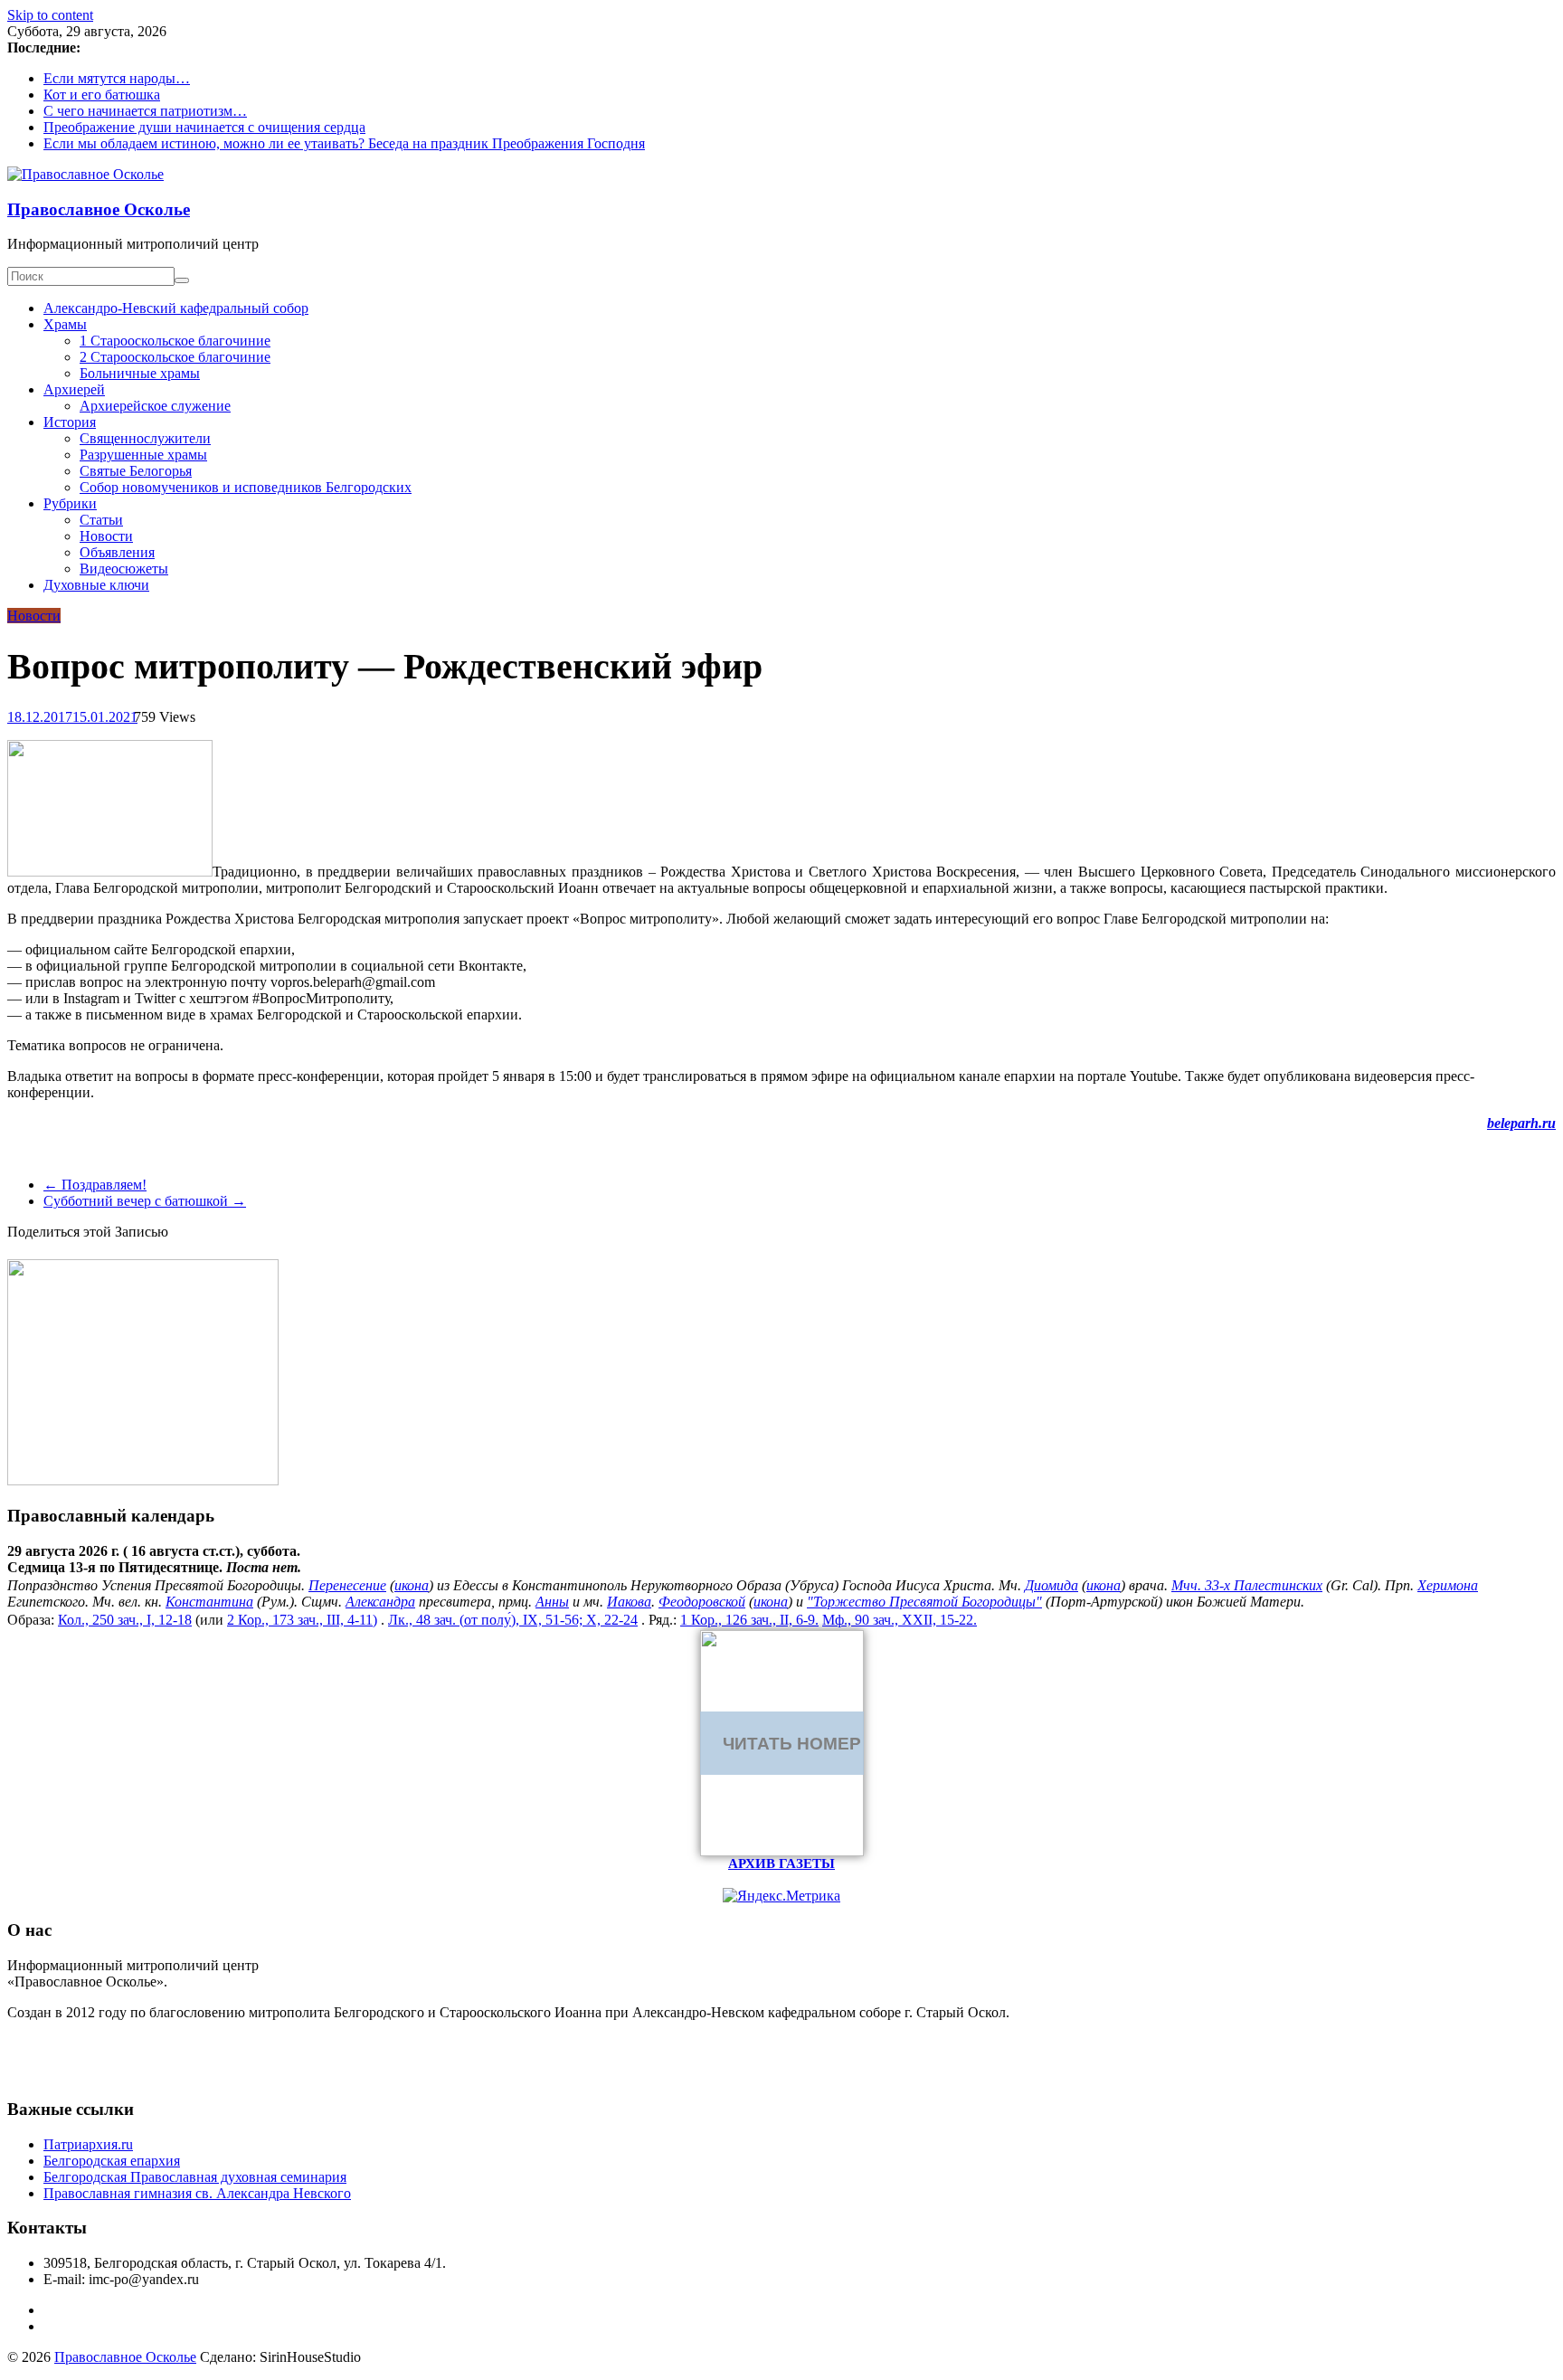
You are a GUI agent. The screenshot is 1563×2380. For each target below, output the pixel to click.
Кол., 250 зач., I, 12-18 (125, 1620)
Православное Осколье (99, 209)
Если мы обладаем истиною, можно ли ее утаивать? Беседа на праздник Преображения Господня (344, 143)
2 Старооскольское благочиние (175, 357)
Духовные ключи (96, 585)
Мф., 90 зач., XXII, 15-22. (900, 1620)
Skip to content (50, 15)
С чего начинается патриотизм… (145, 111)
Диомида (1051, 1585)
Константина (209, 1602)
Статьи (101, 520)
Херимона (1448, 1585)
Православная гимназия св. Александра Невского (197, 2193)
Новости (106, 536)
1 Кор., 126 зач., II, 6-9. (749, 1620)
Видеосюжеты (124, 569)
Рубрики (70, 503)
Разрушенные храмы (143, 455)
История (70, 422)
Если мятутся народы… (117, 78)
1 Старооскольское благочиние (175, 341)
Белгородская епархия (112, 2161)
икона (412, 1585)
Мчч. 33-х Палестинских (1247, 1585)
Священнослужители (145, 438)
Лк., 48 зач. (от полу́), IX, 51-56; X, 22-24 (513, 1620)
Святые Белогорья (136, 471)
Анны (552, 1602)
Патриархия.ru (88, 2144)
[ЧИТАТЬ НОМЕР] (782, 1851)
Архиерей (74, 389)
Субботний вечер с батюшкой (145, 1201)
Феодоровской (702, 1602)
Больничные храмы (140, 373)
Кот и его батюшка (102, 95)
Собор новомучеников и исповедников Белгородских (246, 487)
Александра (380, 1602)
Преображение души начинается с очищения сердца (204, 127)
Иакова (629, 1602)
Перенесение (347, 1585)
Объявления (117, 552)
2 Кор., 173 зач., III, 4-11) (302, 1620)
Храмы (65, 324)
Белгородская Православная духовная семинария (195, 2177)
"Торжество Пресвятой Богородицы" (924, 1602)
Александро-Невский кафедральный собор (176, 308)
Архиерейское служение (155, 406)
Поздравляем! (95, 1185)
